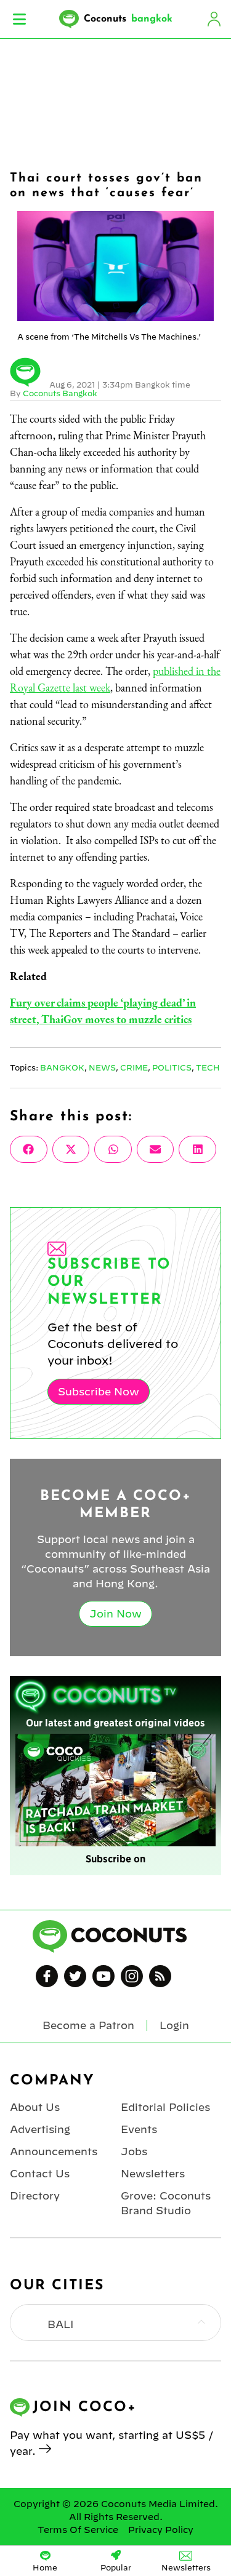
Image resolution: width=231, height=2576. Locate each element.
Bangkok (62, 1067)
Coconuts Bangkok (60, 393)
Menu (19, 19)
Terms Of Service (78, 2530)
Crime (134, 1067)
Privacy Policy (161, 2530)
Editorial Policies (165, 2107)
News (102, 1067)
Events (139, 2129)
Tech (208, 1067)
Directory (35, 2196)
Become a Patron (88, 2025)
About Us (35, 2107)
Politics (172, 1067)
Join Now (115, 1614)
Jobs (134, 2151)
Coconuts (128, 19)
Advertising (40, 2129)
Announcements (54, 2151)
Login (214, 19)
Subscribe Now (99, 1392)
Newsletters (153, 2174)
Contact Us (40, 2174)
